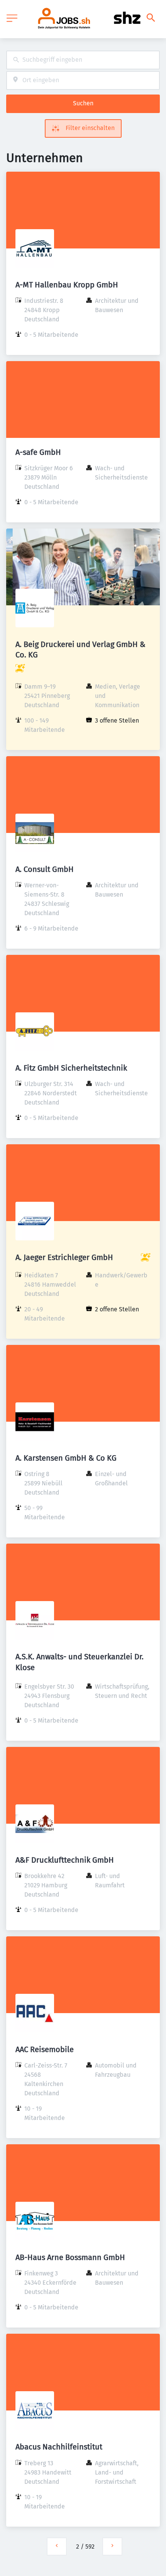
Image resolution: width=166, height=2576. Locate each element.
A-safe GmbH (38, 452)
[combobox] (83, 60)
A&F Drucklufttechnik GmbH (65, 1860)
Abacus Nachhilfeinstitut (59, 2447)
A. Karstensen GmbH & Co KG (66, 1458)
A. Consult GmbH (45, 869)
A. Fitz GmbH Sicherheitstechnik (71, 1068)
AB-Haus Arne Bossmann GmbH (70, 2257)
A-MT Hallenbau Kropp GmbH (67, 285)
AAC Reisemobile (45, 2049)
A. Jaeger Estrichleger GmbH (64, 1257)
